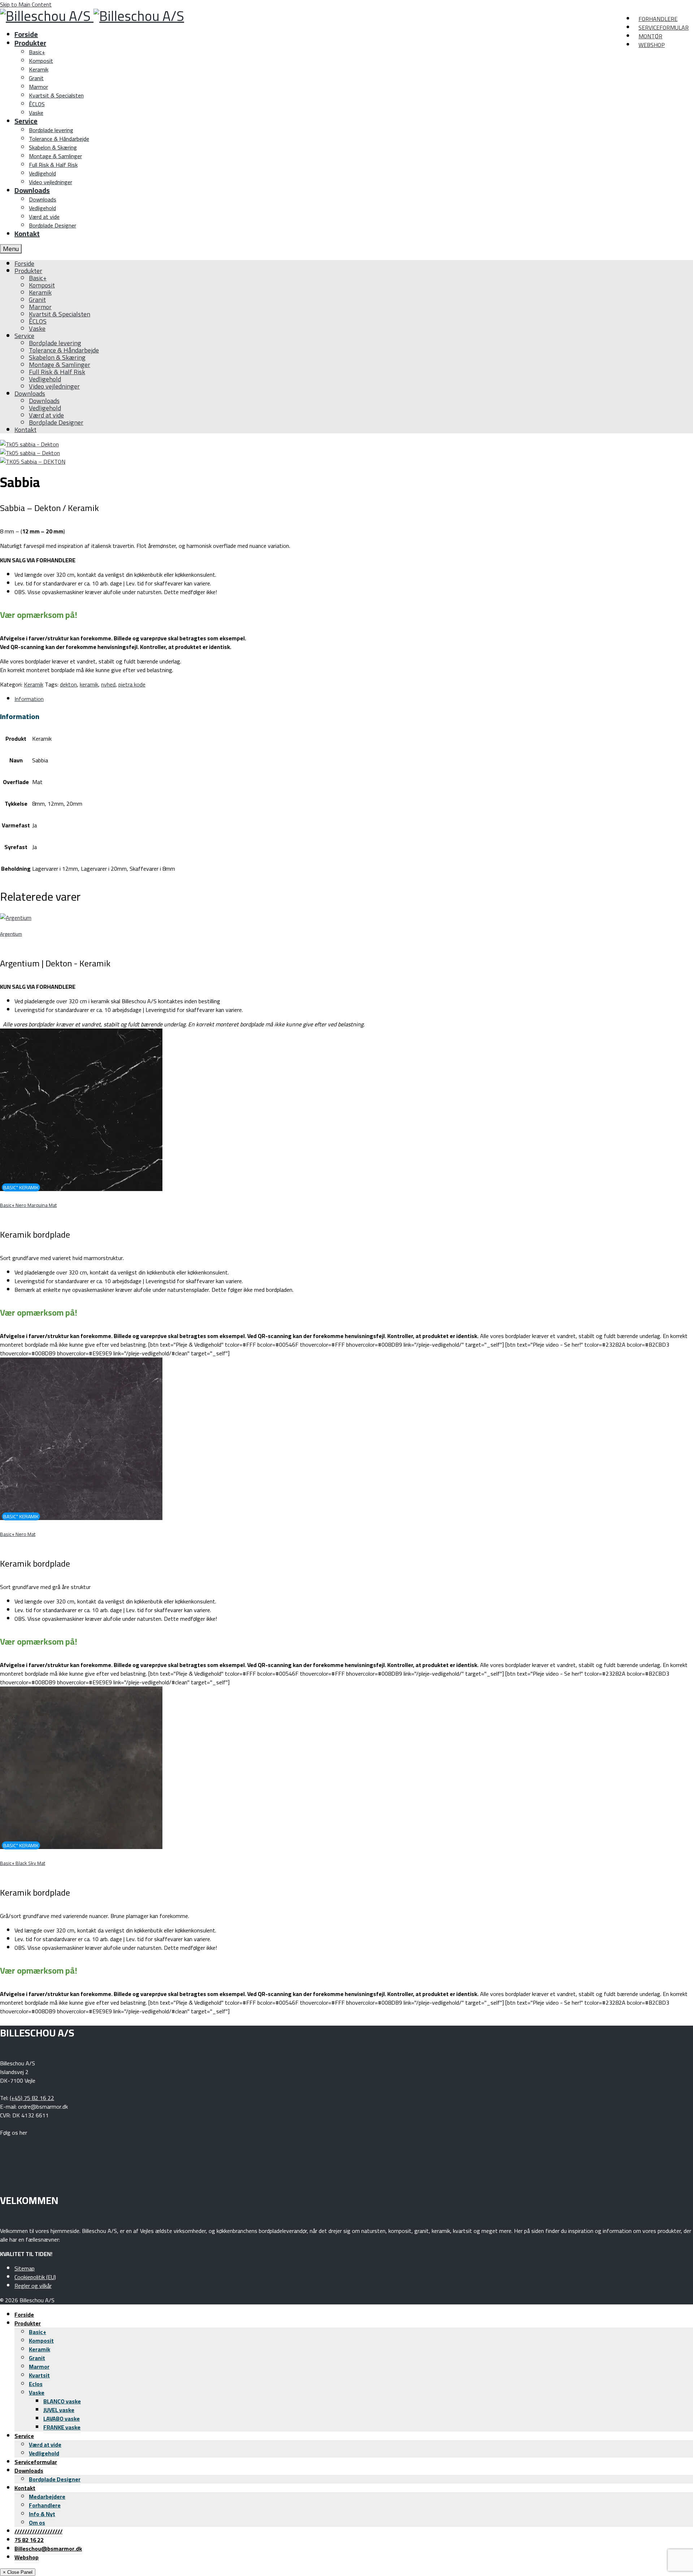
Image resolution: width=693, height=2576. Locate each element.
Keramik (34, 684)
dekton (68, 684)
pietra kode (132, 684)
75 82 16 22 (29, 2540)
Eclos (36, 2384)
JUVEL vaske (59, 2410)
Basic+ (38, 2332)
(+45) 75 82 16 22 (32, 2098)
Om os (37, 2523)
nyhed (108, 684)
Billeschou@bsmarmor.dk (48, 2549)
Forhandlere (45, 2505)
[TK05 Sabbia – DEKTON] (33, 462)
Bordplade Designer (55, 2479)
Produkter (28, 2323)
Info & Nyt (42, 2514)
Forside (24, 2315)
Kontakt (25, 2488)
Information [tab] (29, 699)
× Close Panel (18, 2572)
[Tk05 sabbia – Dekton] (29, 444)
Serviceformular (36, 2462)
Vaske (37, 2393)
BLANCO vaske (62, 2401)
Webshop (27, 2557)
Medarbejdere (47, 2497)
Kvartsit (39, 2375)
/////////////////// (38, 2531)
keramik (89, 684)
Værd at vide (45, 2445)
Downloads (29, 2471)
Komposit (41, 2341)
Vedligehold (44, 2453)
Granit (37, 2358)
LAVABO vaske (62, 2419)
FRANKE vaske (62, 2427)
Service (24, 2436)
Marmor (39, 2367)
